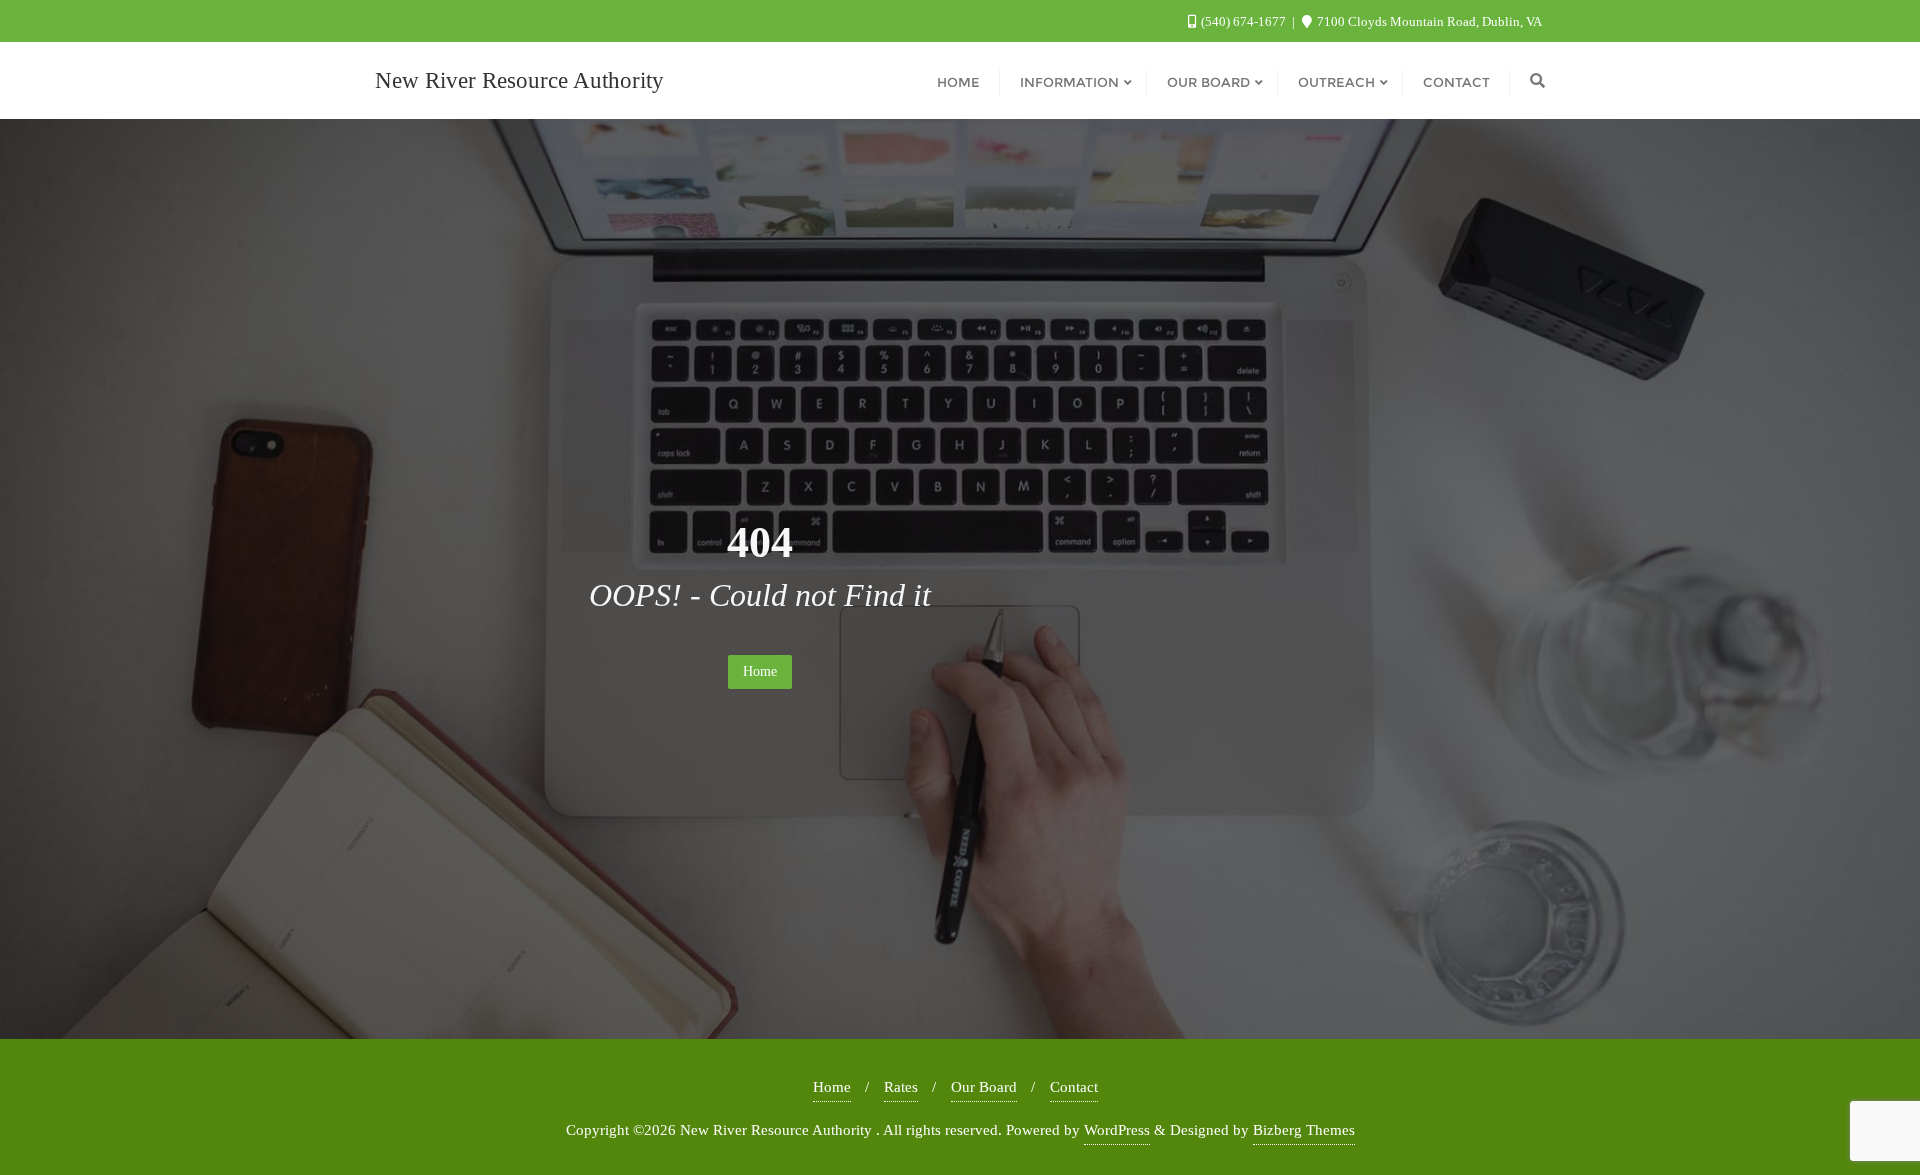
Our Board (984, 1087)
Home (760, 671)
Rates (901, 1087)
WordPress (1117, 1130)
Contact (1074, 1087)
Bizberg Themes (1304, 1130)
